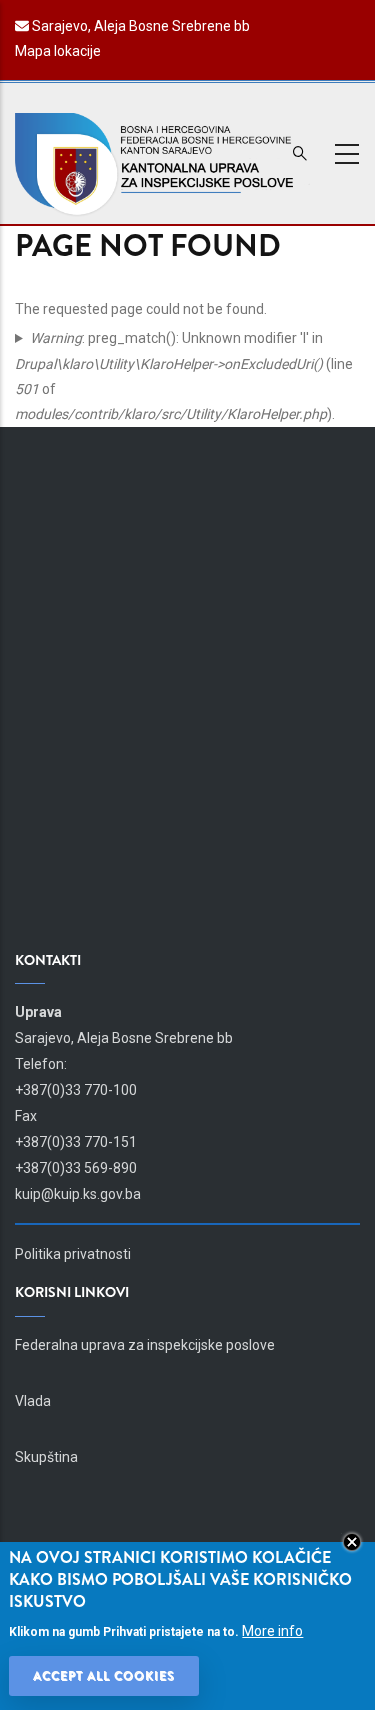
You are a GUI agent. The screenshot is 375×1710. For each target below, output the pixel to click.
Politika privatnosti (73, 1254)
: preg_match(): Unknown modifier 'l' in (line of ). (184, 376)
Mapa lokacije (58, 51)
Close (352, 1542)
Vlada (33, 1401)
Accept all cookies (104, 1676)
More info (272, 1631)
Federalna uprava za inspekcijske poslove (145, 1345)
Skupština (46, 1457)
